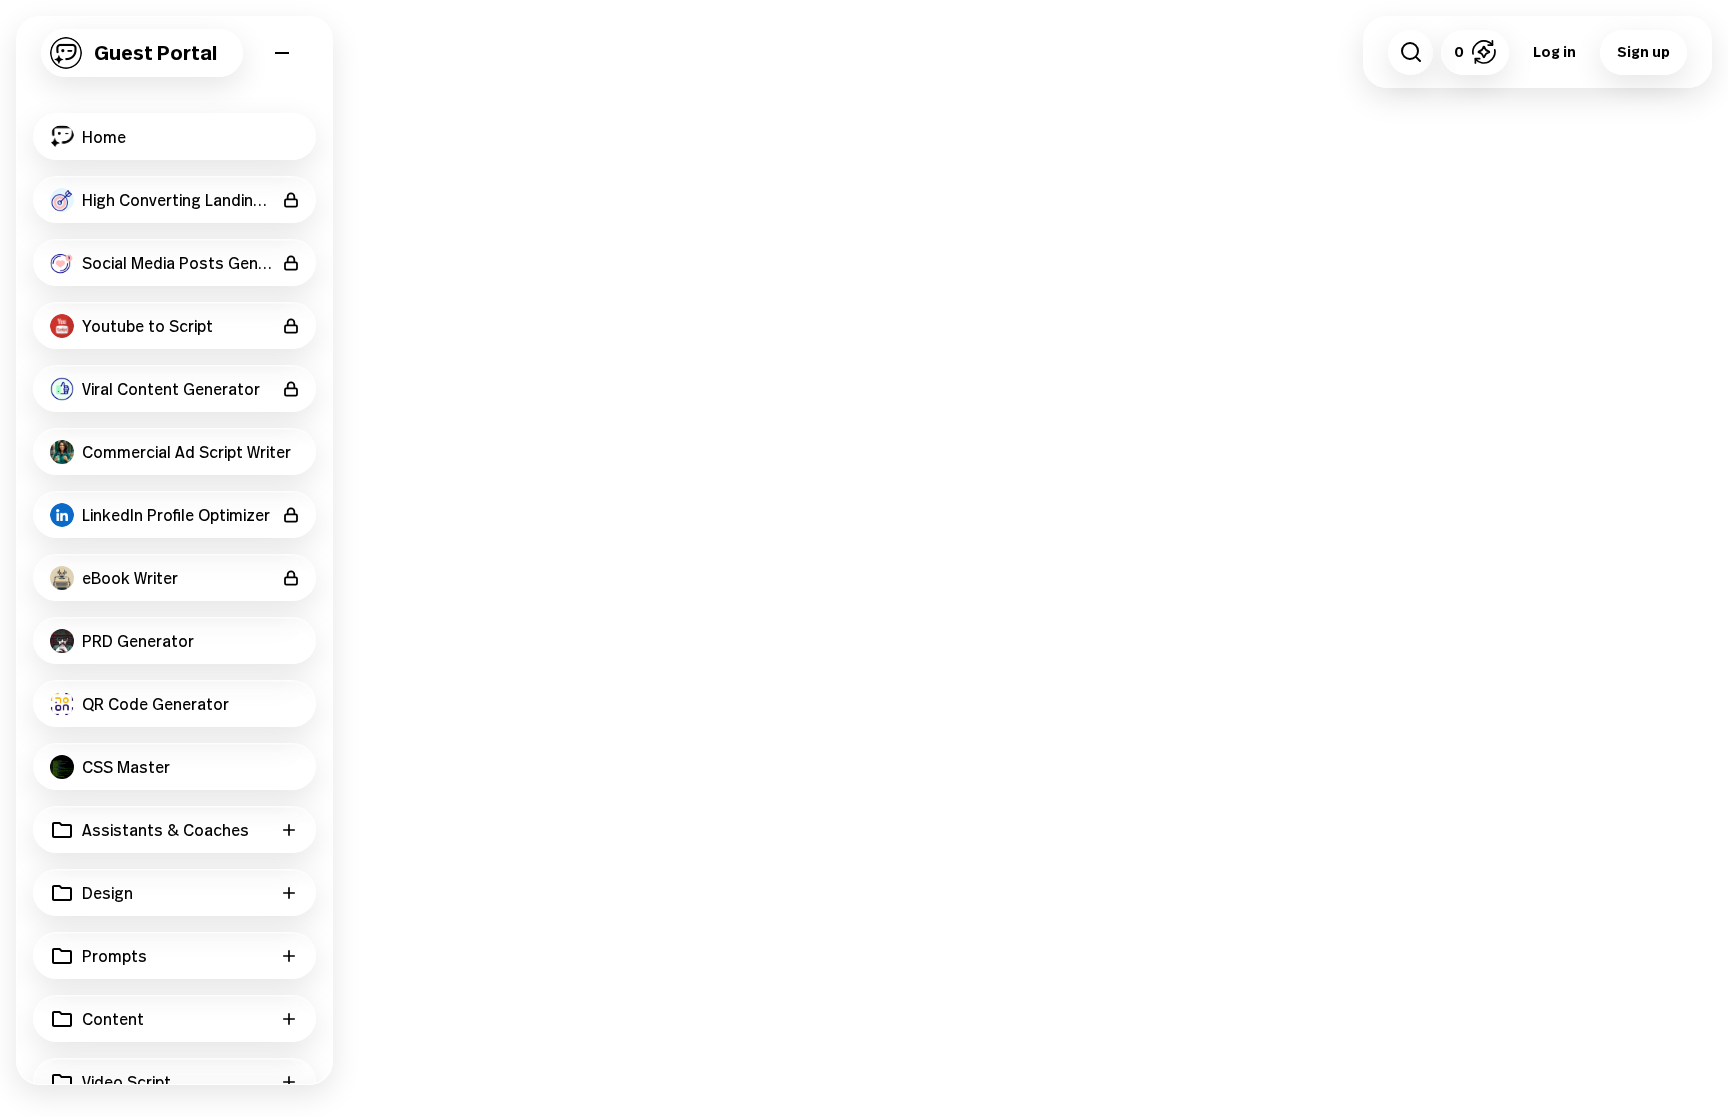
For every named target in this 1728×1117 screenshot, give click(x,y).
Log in (1554, 51)
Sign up (1643, 51)
